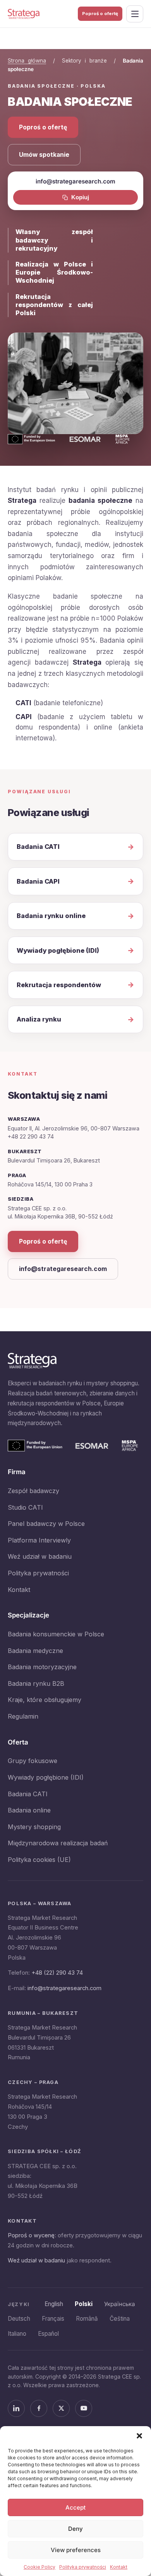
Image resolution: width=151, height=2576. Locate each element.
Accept (75, 2507)
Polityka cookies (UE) (39, 1860)
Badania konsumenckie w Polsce (56, 1634)
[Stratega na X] (61, 2408)
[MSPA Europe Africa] (130, 1446)
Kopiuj (80, 197)
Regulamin (23, 1716)
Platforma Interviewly (39, 1540)
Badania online (29, 1810)
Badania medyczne (35, 1651)
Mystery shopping (34, 1827)
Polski (84, 2304)
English (54, 2304)
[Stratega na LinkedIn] (16, 2408)
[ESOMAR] (92, 1446)
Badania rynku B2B (36, 1683)
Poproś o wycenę (31, 2235)
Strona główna (27, 61)
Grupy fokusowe (33, 1761)
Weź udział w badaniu (40, 1556)
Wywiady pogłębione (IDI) (46, 1777)
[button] (139, 2436)
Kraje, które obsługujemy (45, 1700)
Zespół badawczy (33, 1491)
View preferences (76, 2550)
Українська (120, 2304)
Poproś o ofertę (100, 14)
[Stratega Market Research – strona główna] (24, 14)
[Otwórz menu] (135, 14)
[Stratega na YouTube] (84, 2408)
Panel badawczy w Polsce (46, 1524)
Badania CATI (28, 1794)
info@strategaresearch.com (63, 1269)
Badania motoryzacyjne (42, 1667)
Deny (75, 2529)
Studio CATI (25, 1507)
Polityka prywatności (83, 2567)
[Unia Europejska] (35, 1446)
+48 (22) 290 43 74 (57, 1973)
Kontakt (119, 2567)
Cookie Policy (39, 2567)
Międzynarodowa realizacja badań (58, 1843)
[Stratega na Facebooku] (39, 2408)
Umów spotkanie (44, 155)
